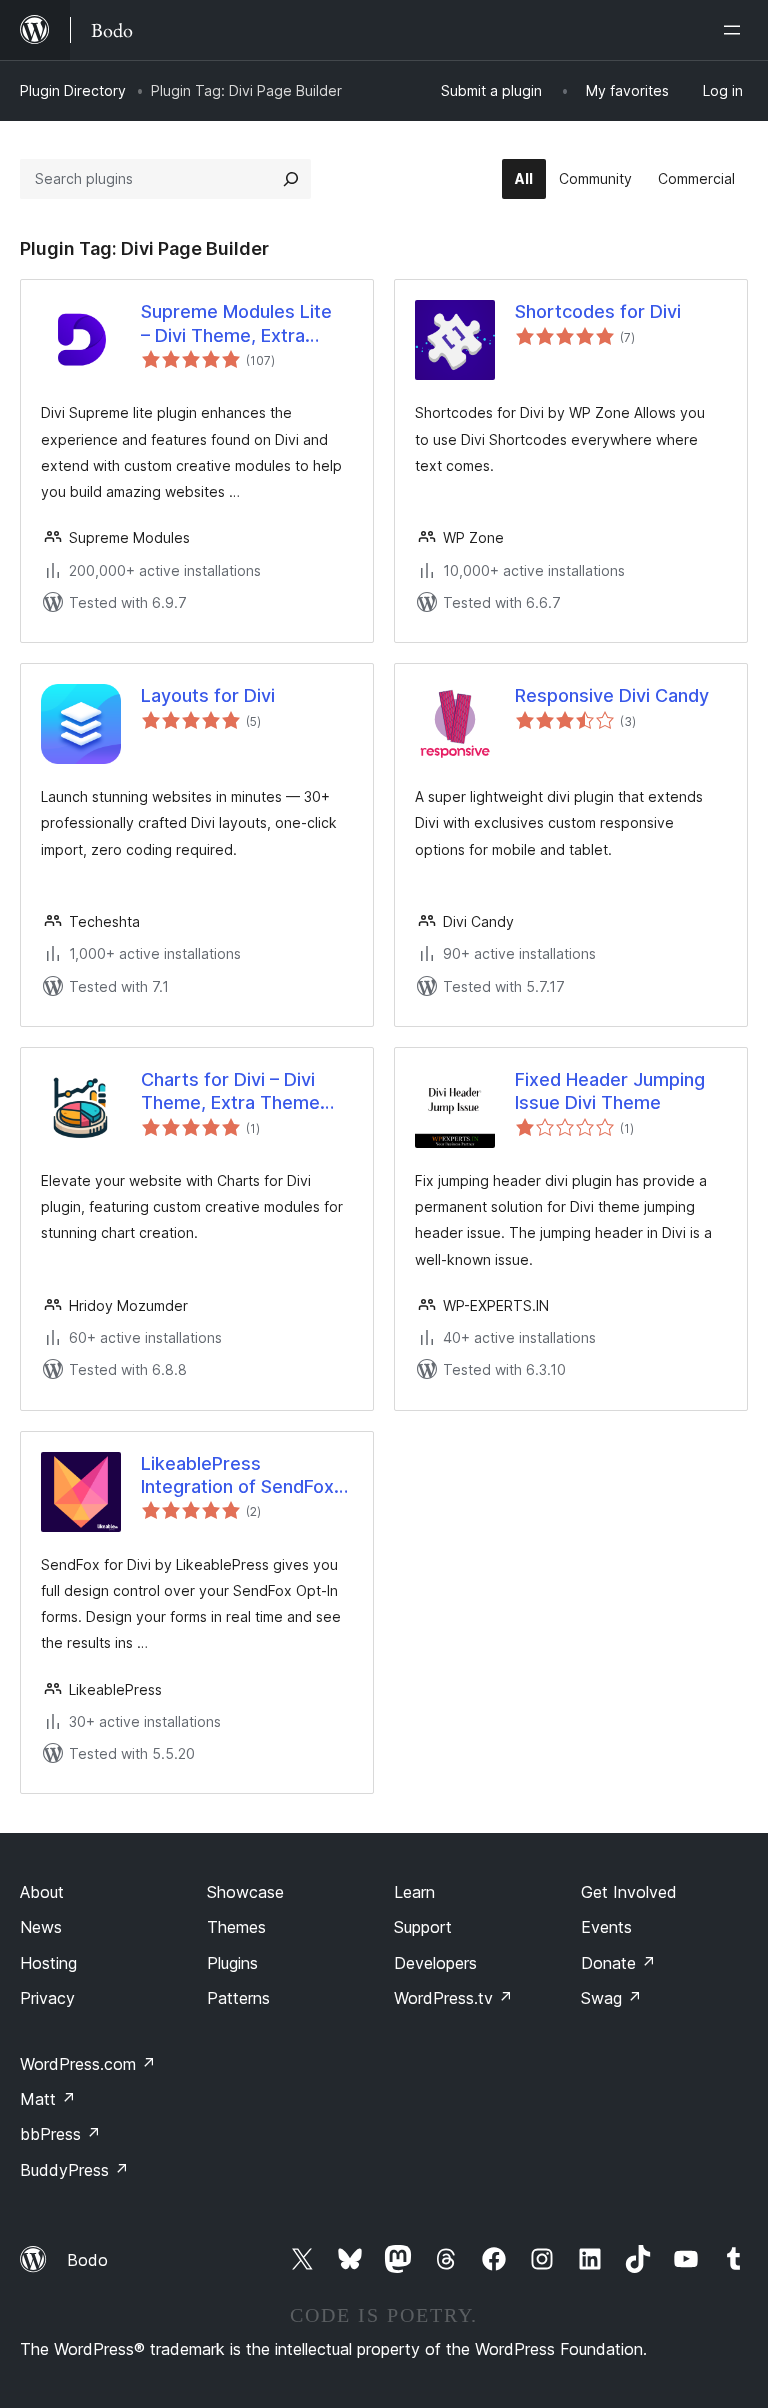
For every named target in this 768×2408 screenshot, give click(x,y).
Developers (435, 1963)
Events (606, 1927)
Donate (618, 1963)
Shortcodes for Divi (598, 311)
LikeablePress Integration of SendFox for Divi (237, 1476)
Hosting (48, 1963)
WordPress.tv (453, 1998)
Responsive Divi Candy (612, 695)
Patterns (238, 1998)
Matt (48, 2099)
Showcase (245, 1892)
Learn (414, 1892)
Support (423, 1927)
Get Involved (629, 1892)
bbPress (60, 2134)
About (42, 1892)
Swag (611, 1998)
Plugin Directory (73, 90)
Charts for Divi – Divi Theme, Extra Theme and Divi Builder (230, 1092)
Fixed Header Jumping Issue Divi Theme (610, 1091)
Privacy (47, 1998)
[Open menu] (736, 30)
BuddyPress (74, 2170)
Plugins (232, 1963)
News (41, 1927)
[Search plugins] (291, 179)
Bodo (87, 2260)
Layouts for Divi (208, 695)
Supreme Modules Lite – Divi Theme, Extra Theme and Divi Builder (238, 324)
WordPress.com (88, 2064)
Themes (236, 1927)
